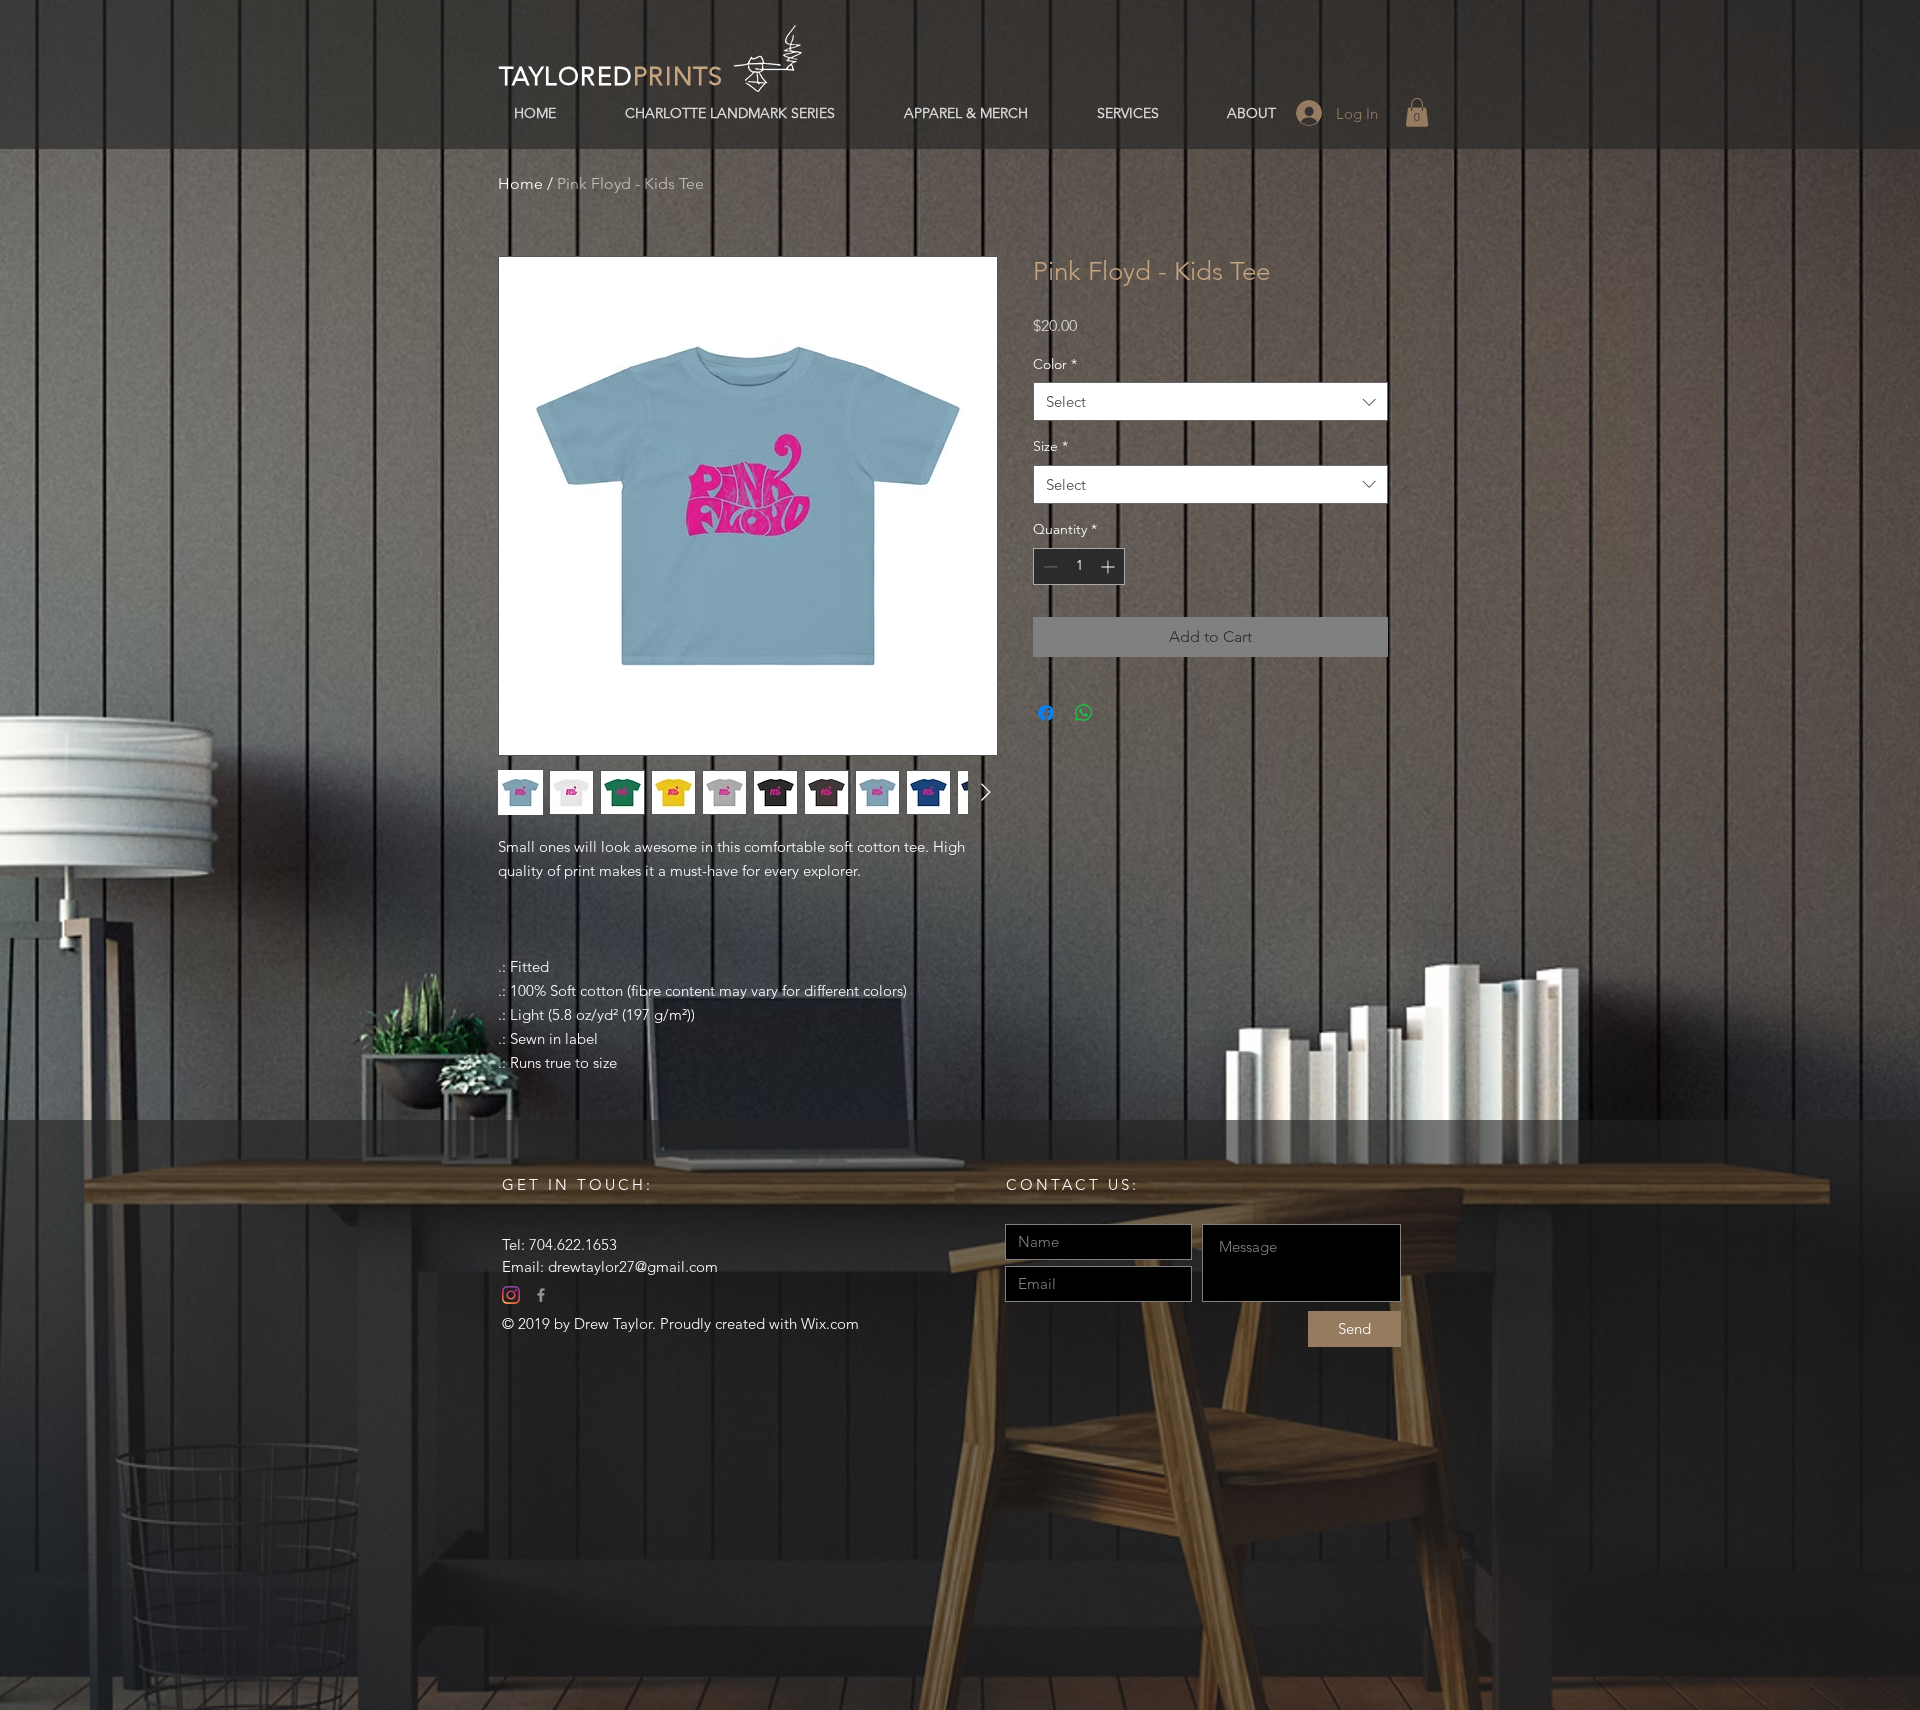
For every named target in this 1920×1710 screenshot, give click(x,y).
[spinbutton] (1079, 566)
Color (1055, 364)
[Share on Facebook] (1046, 713)
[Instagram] (511, 1295)
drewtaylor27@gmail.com (633, 1266)
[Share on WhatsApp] (1084, 713)
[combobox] (1210, 401)
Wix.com (830, 1323)
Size (1050, 446)
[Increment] (1109, 566)
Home (520, 183)
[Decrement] (1048, 566)
